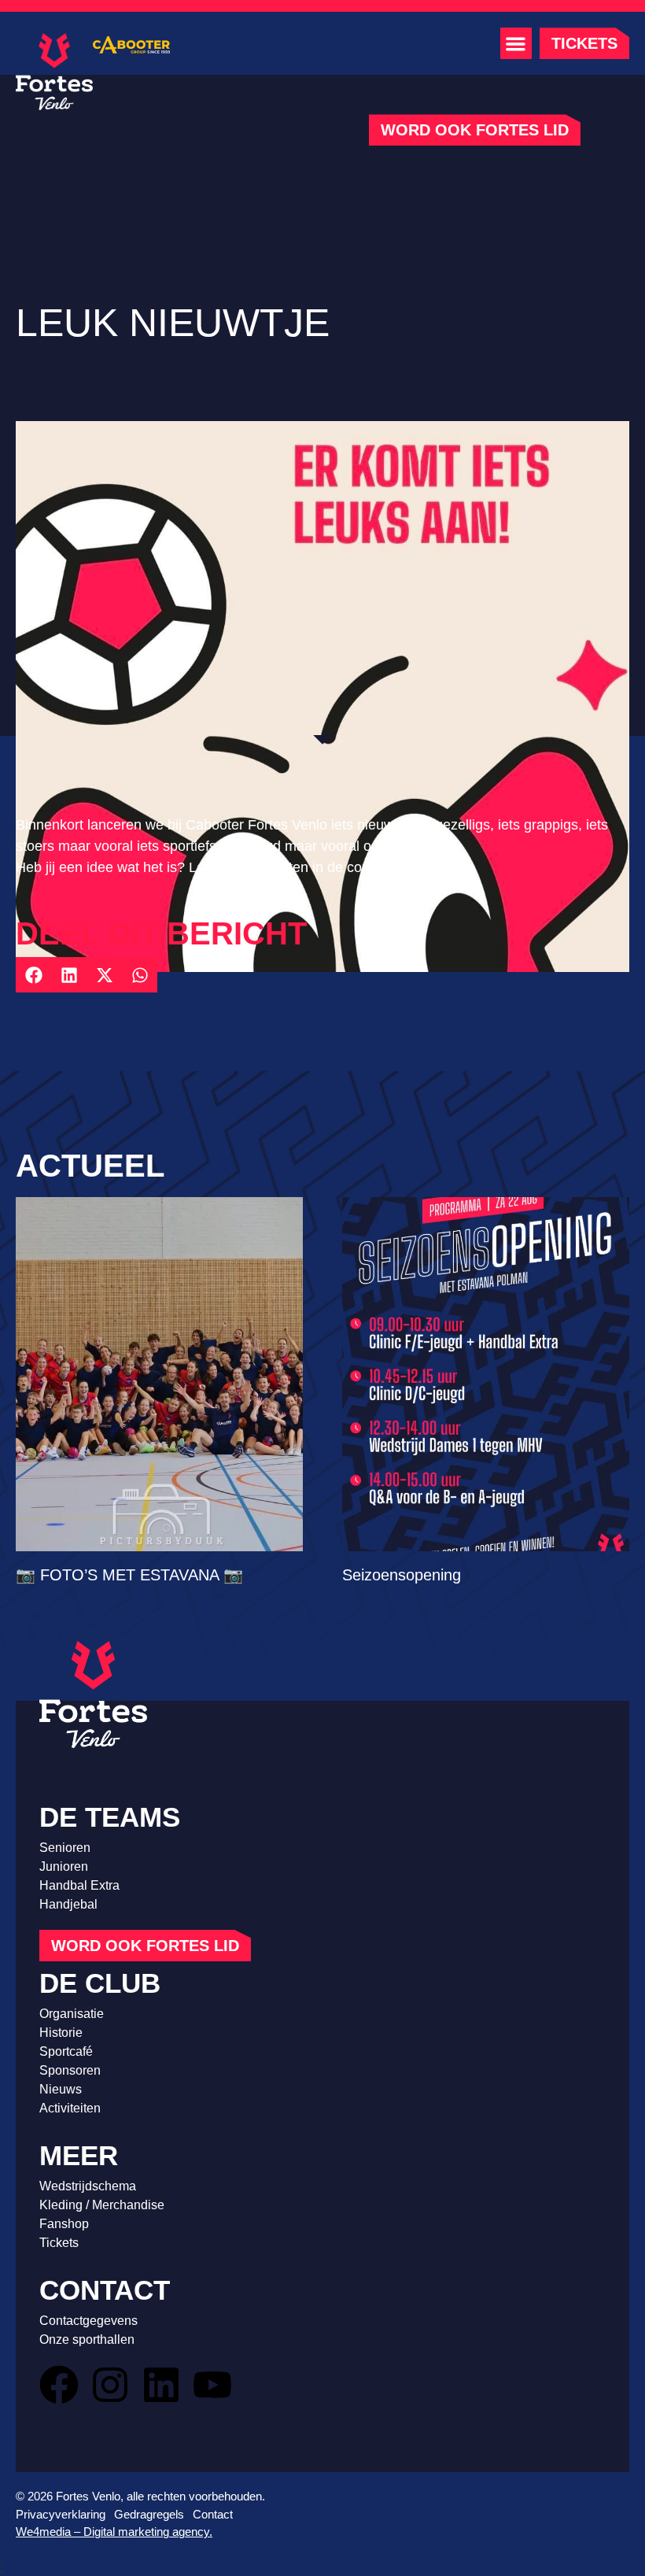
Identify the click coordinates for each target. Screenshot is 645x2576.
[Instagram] (110, 2385)
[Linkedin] (161, 2385)
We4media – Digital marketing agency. (114, 2532)
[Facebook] (59, 2385)
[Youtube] (212, 2385)
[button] (516, 43)
